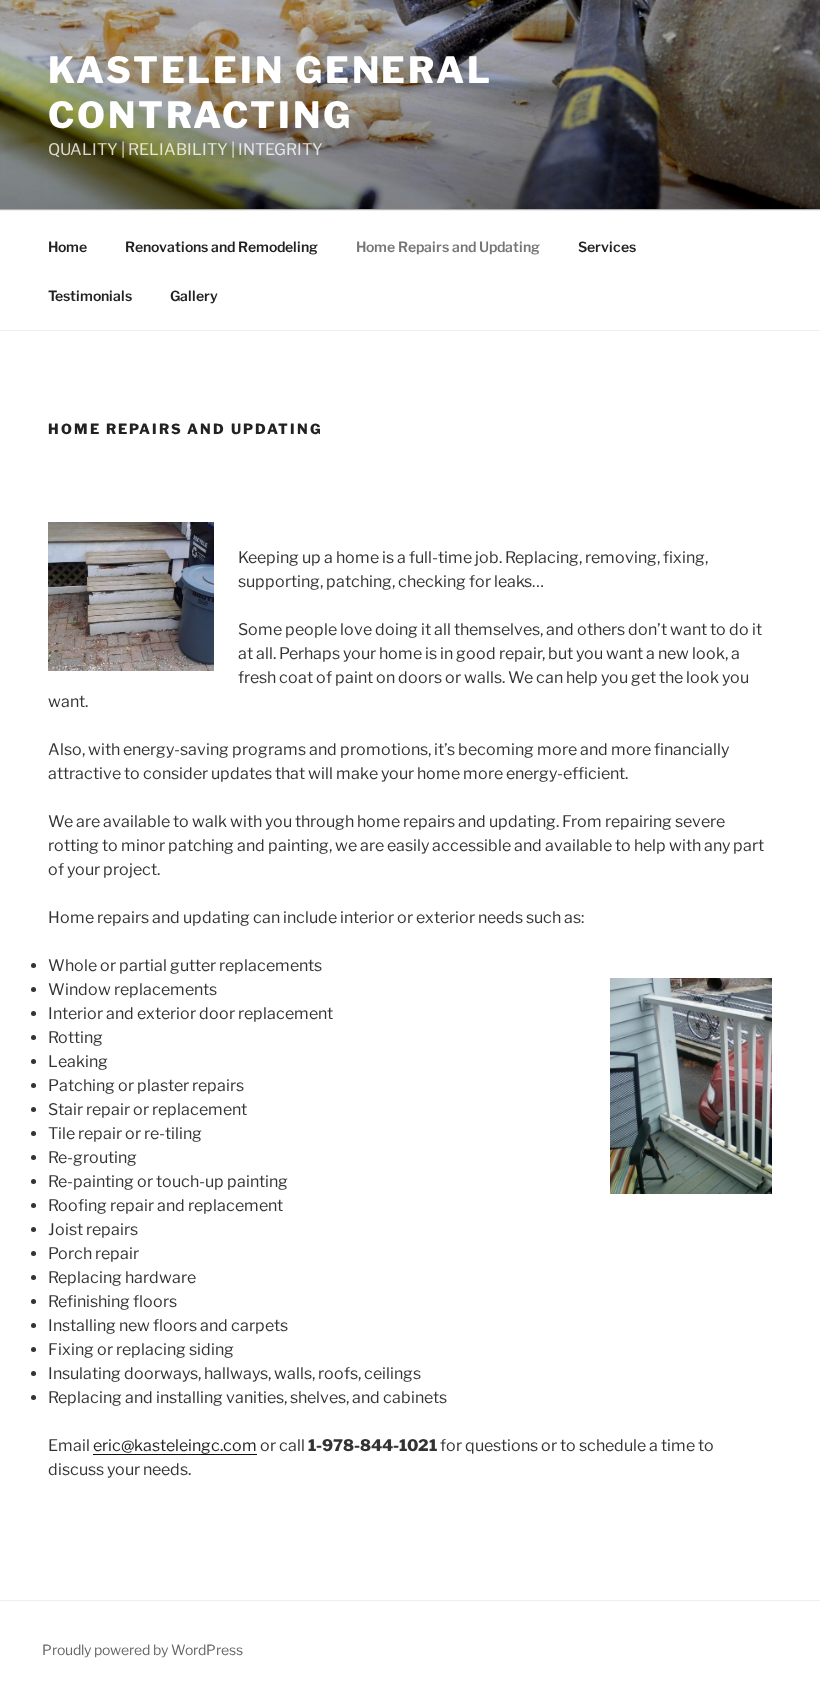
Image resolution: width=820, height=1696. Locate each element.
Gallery (194, 295)
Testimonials (90, 295)
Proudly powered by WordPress (142, 1649)
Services (607, 246)
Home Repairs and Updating (448, 246)
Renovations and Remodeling (221, 246)
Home (67, 246)
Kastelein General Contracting (270, 92)
